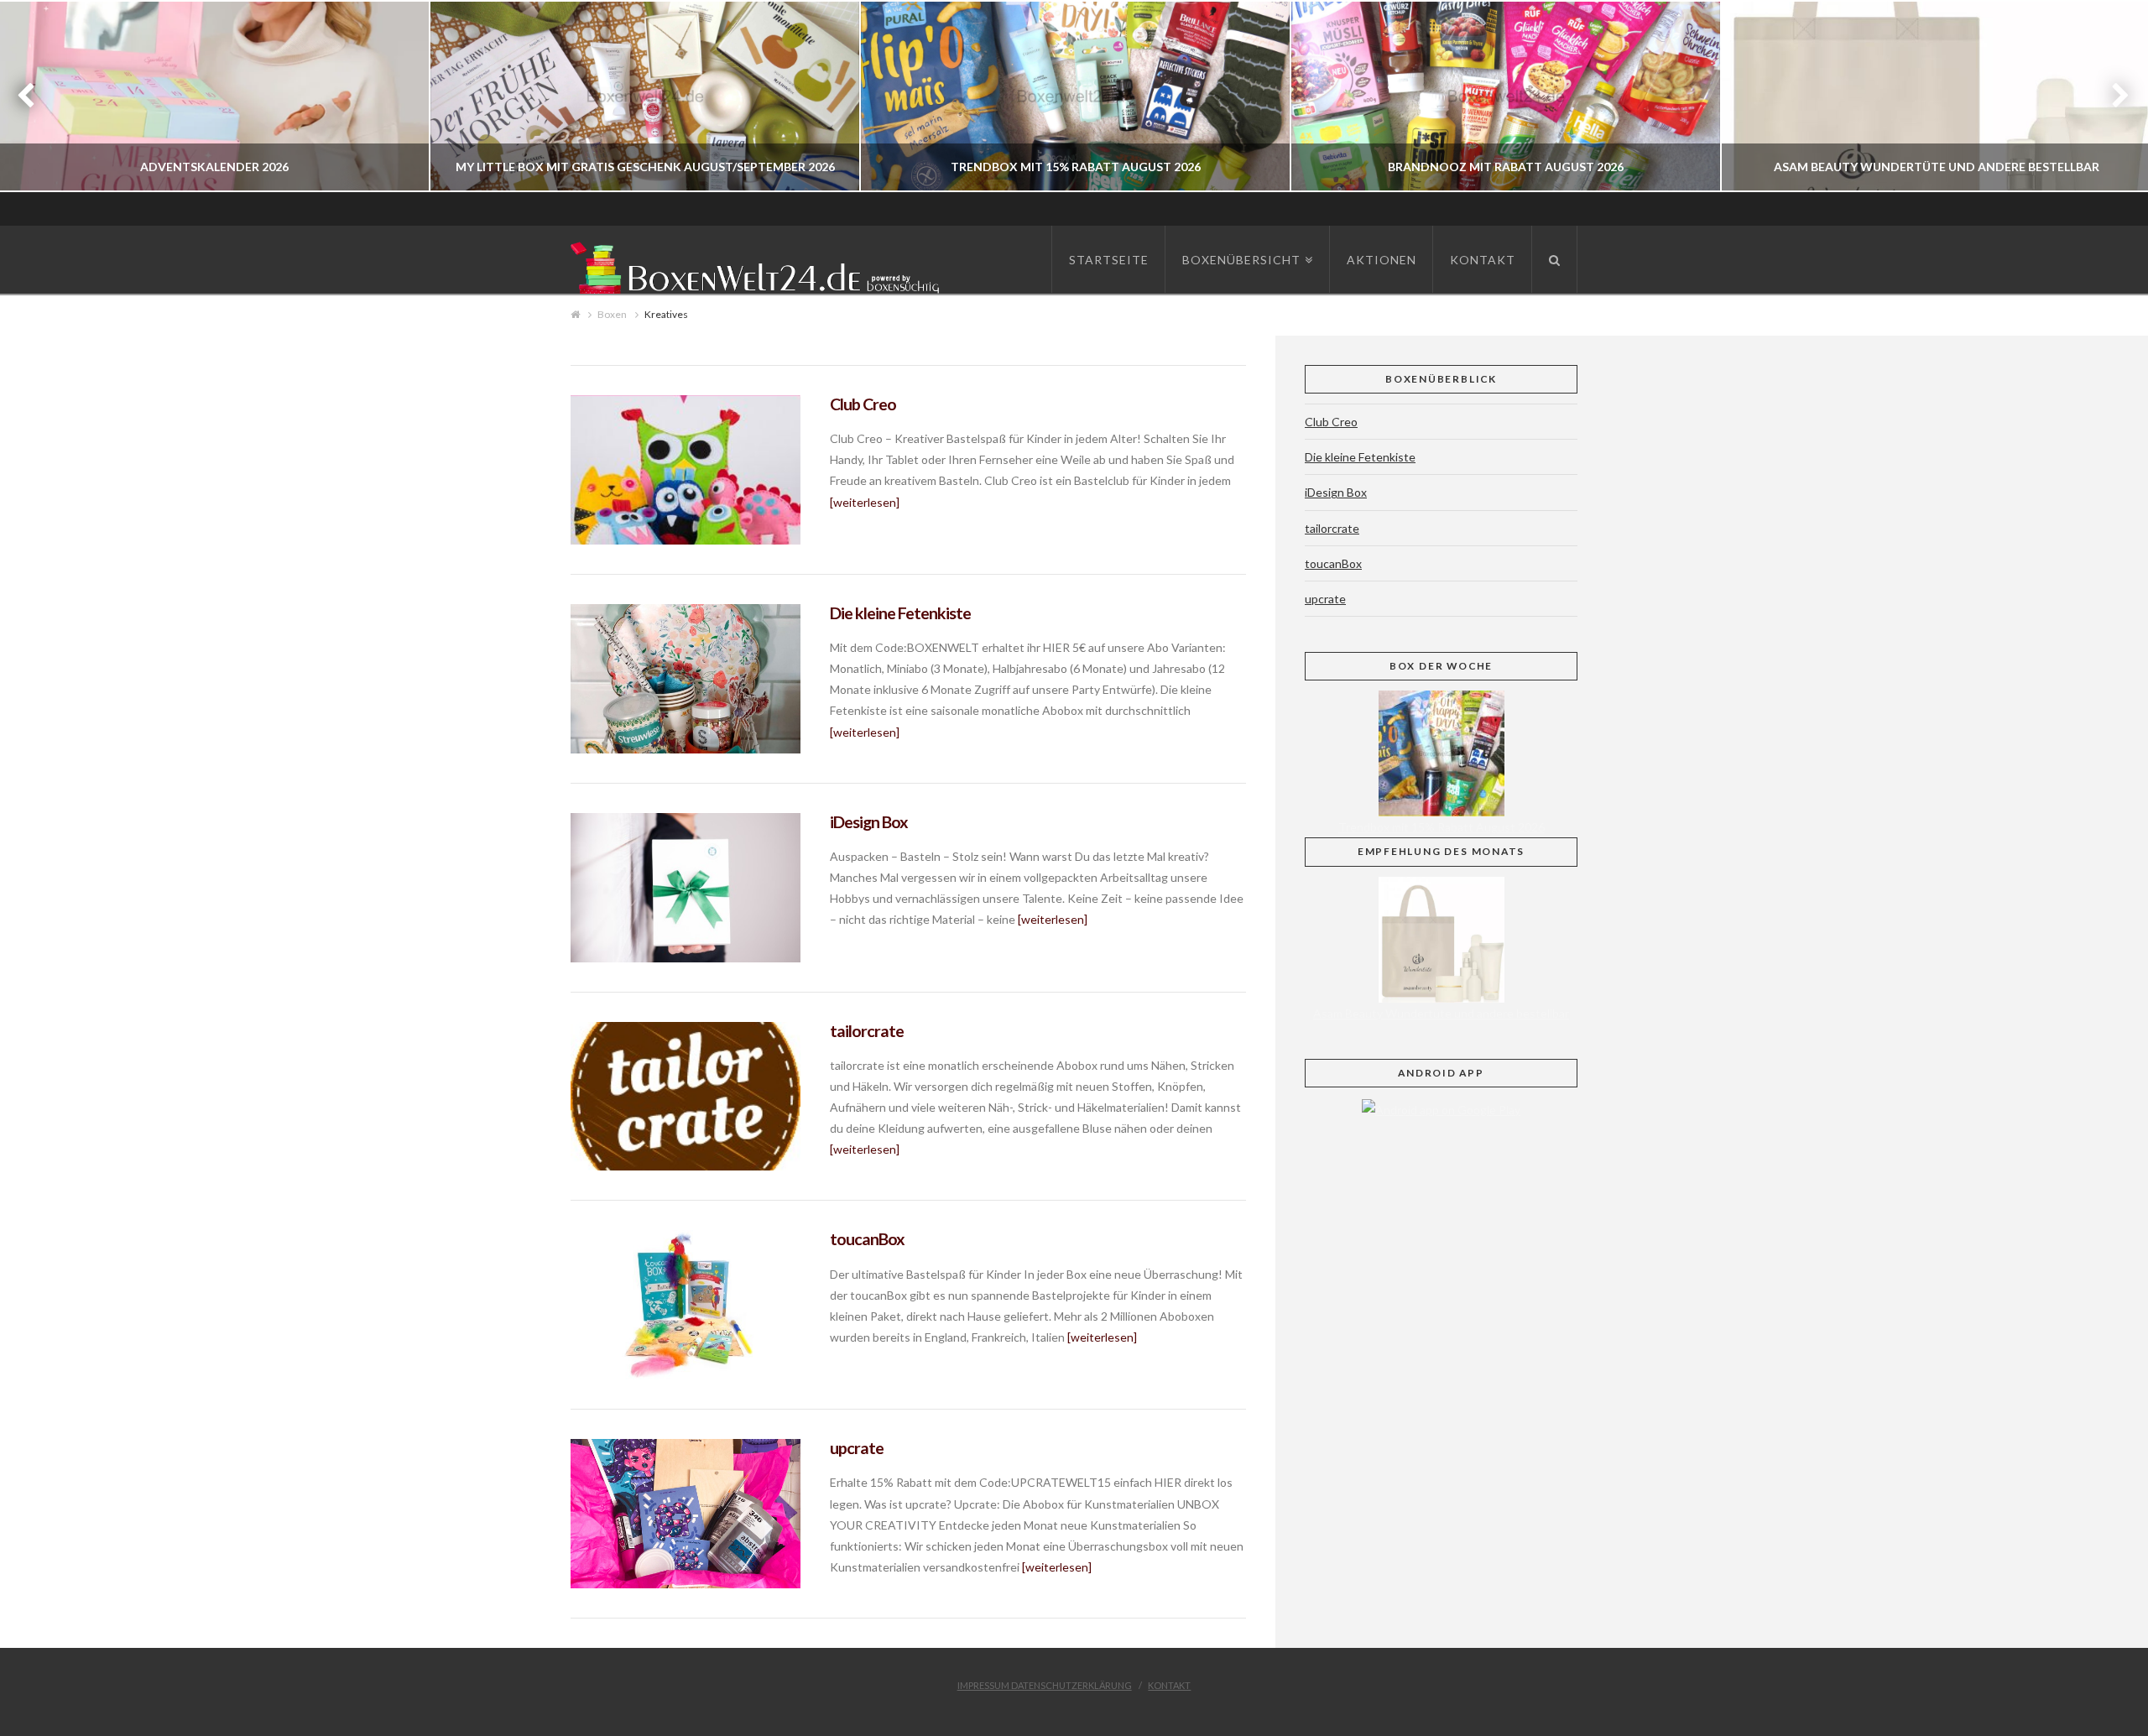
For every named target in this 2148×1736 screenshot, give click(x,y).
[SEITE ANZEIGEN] (686, 470)
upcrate (857, 1448)
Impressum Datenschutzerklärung (1045, 1685)
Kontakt (1169, 1685)
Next (2112, 96)
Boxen (612, 314)
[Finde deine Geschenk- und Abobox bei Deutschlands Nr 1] (759, 265)
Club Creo (863, 404)
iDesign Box (869, 822)
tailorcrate (867, 1031)
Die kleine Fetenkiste (900, 613)
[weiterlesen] (865, 502)
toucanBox (867, 1239)
